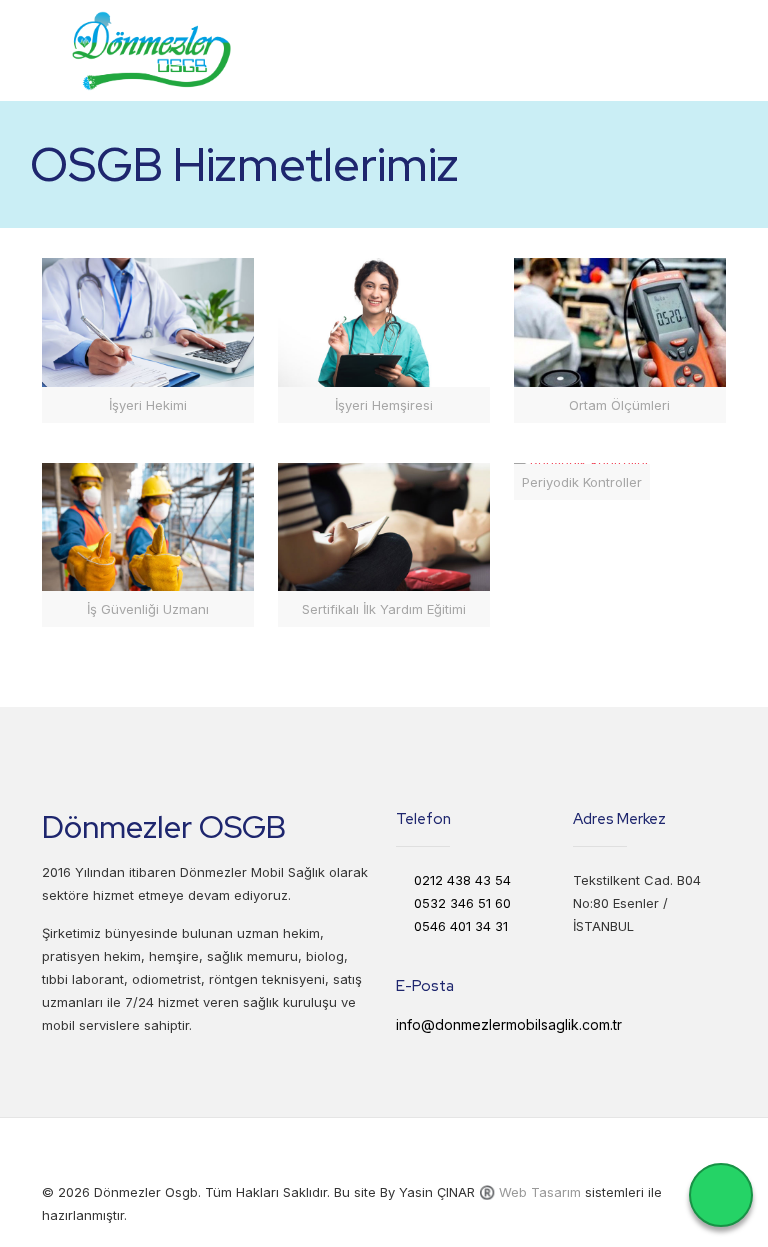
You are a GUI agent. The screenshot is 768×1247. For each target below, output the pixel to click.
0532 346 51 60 (462, 903)
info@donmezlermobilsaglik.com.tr (509, 1024)
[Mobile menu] (694, 50)
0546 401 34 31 (461, 926)
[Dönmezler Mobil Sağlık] (151, 50)
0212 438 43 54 (462, 880)
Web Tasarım (540, 1192)
